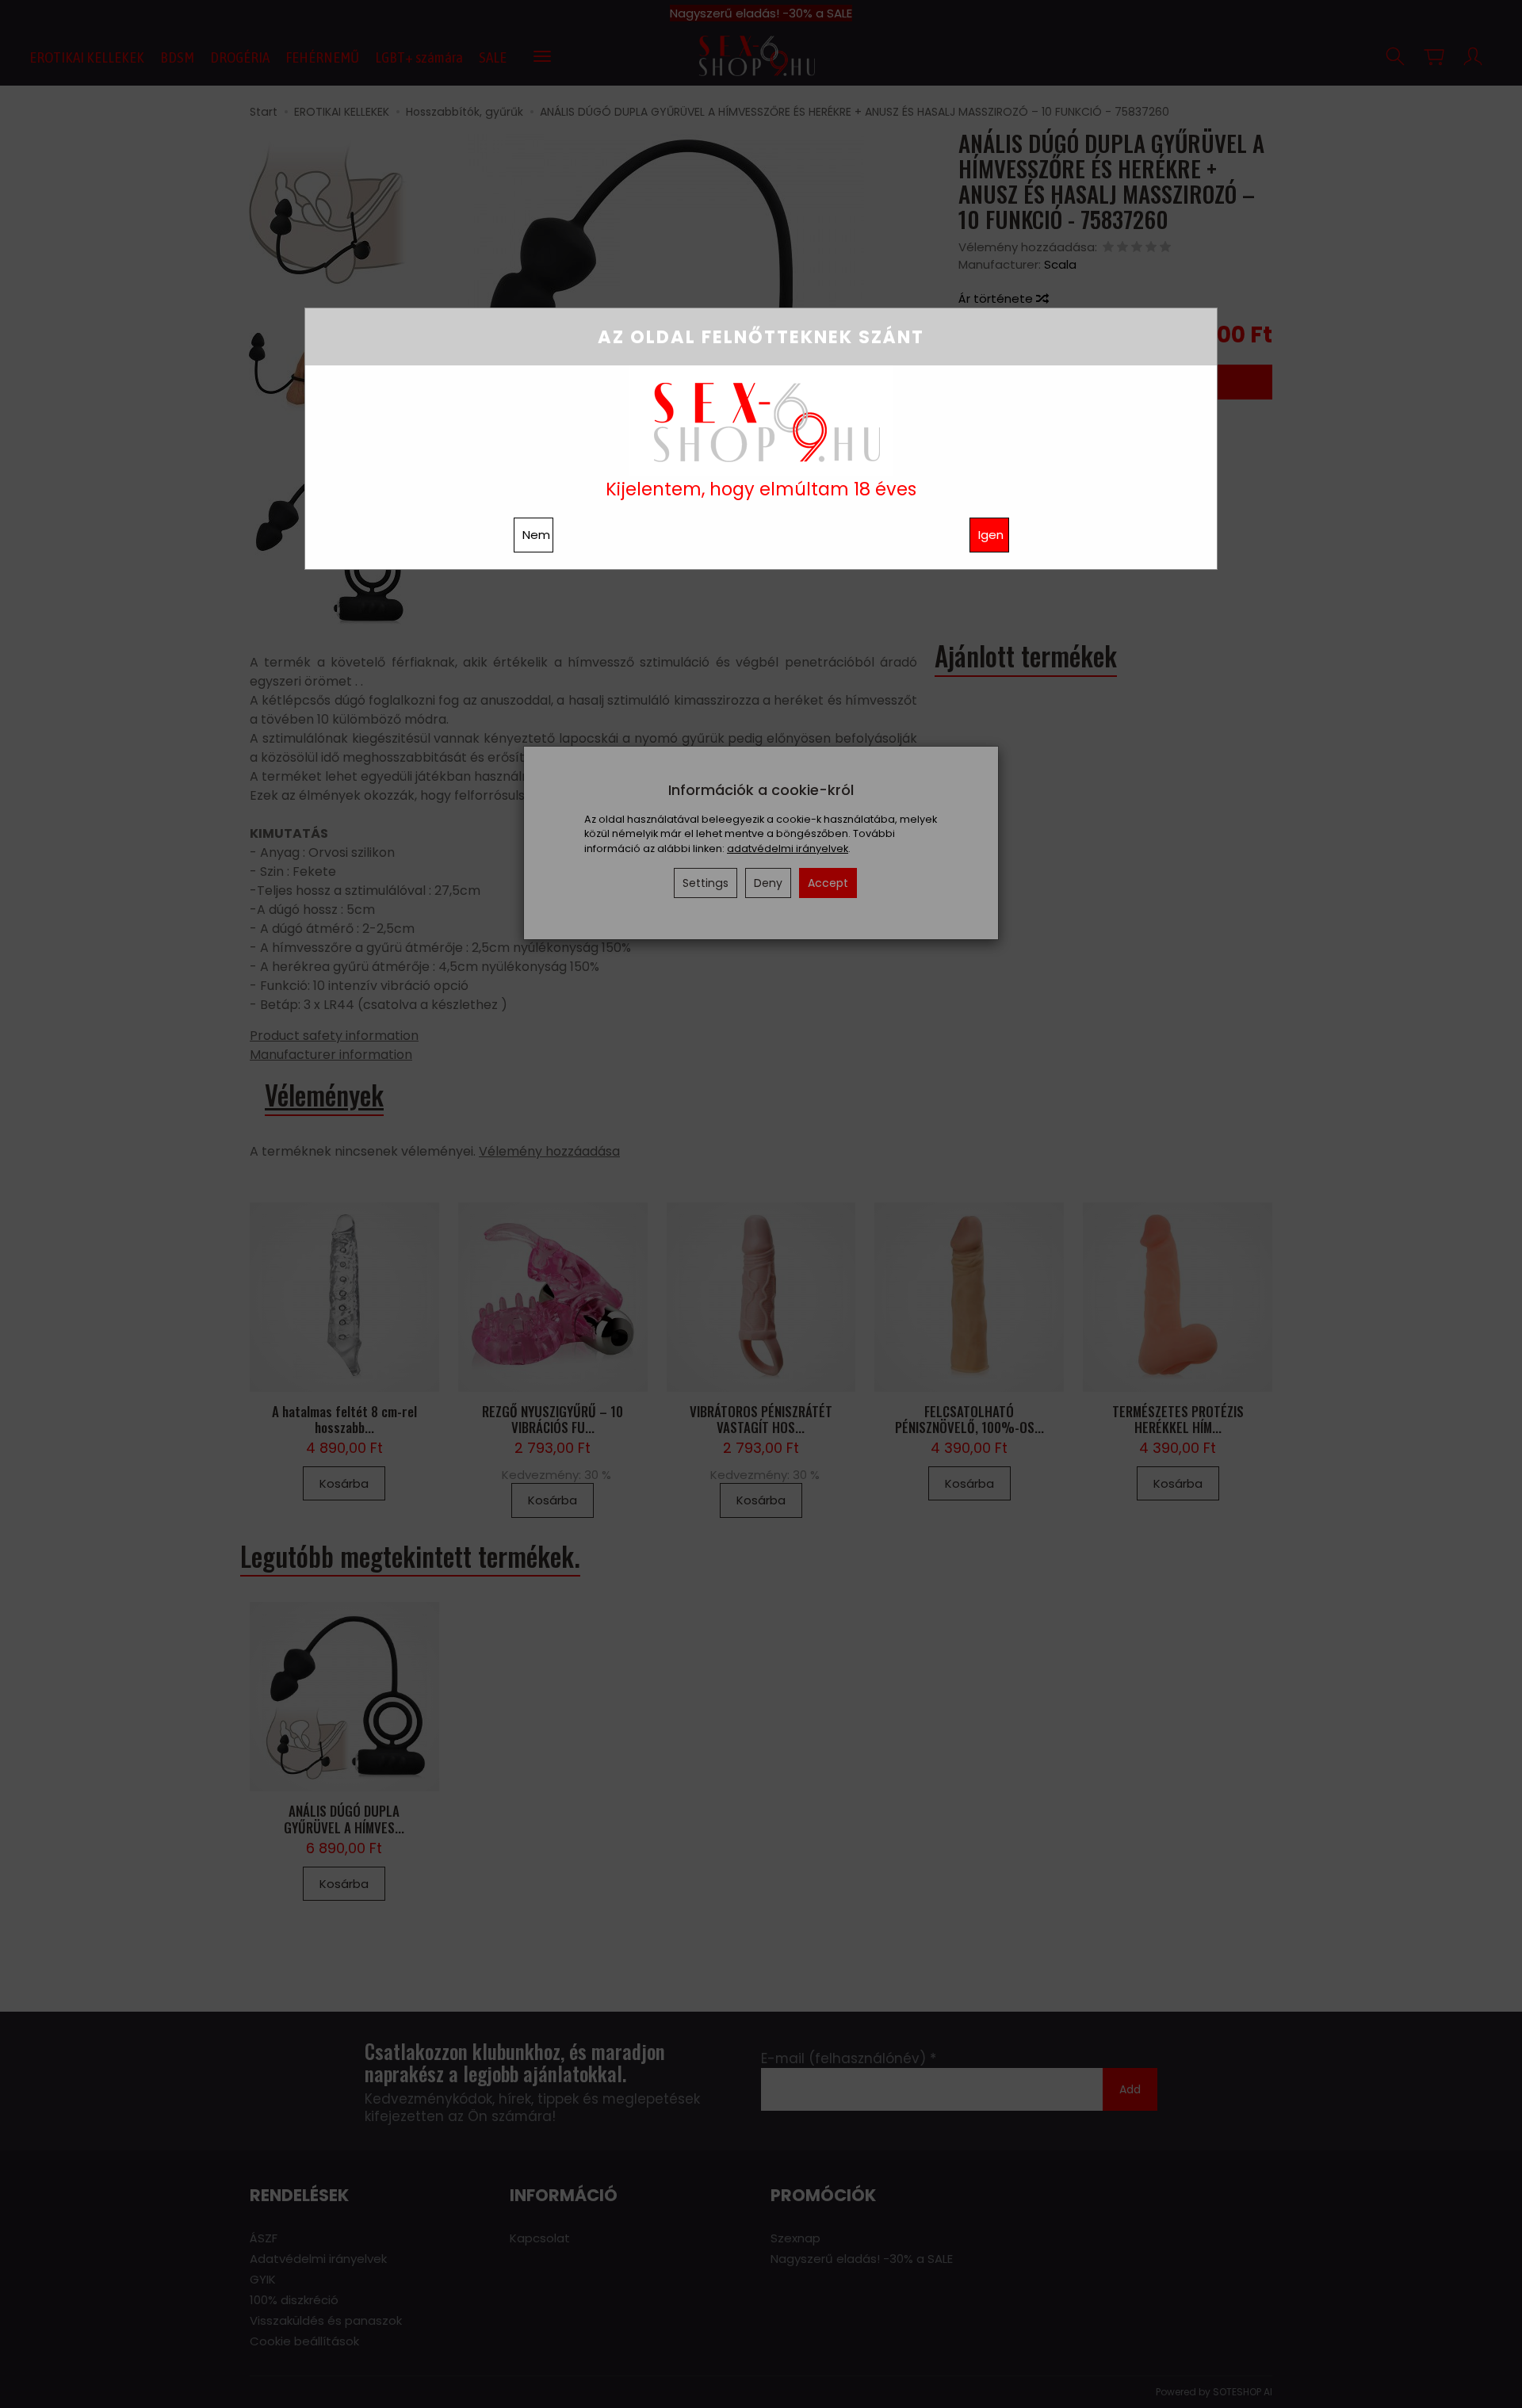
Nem (536, 535)
